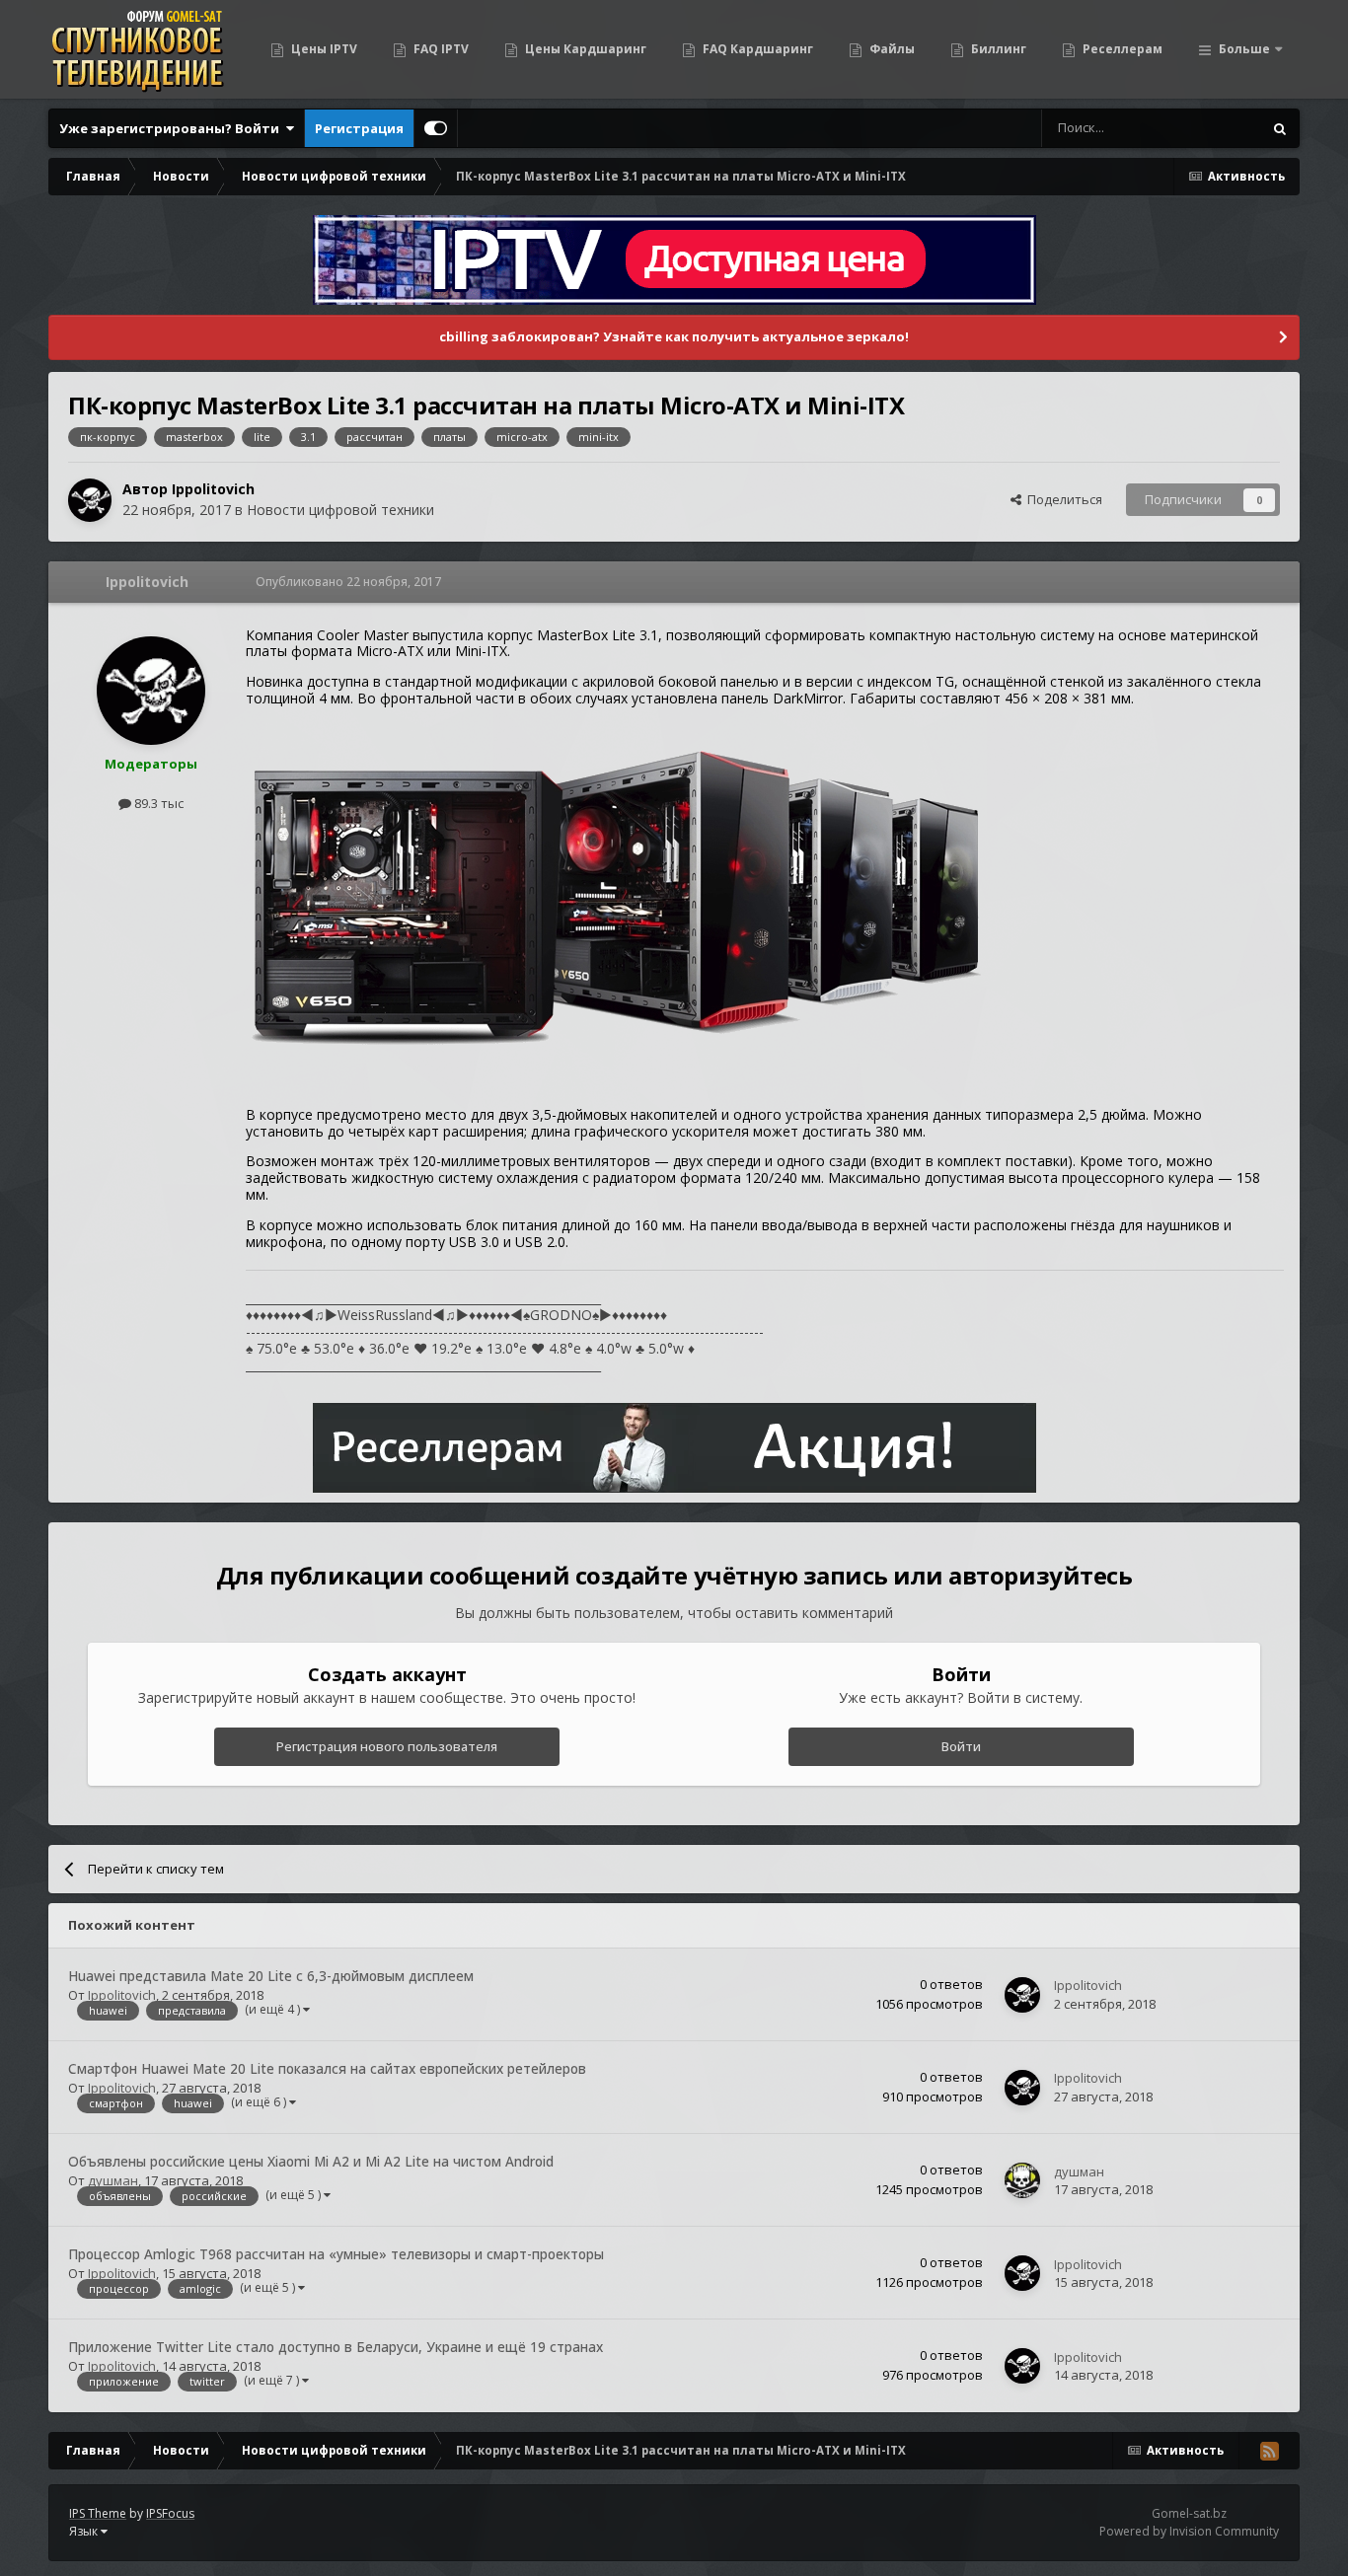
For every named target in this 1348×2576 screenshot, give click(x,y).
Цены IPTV (323, 49)
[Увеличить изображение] (616, 905)
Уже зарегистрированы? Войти (172, 128)
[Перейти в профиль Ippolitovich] (90, 500)
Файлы (891, 49)
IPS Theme (98, 2513)
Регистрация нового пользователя (387, 1746)
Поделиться (1062, 499)
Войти (961, 1746)
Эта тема (1209, 128)
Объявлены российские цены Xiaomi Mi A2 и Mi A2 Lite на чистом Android (311, 2161)
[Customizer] (436, 128)
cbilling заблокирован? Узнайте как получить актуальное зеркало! (674, 336)
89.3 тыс (157, 803)
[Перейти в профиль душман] (1022, 2180)
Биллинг (997, 49)
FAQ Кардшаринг (756, 49)
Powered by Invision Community (1189, 2531)
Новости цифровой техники (340, 510)
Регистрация (359, 128)
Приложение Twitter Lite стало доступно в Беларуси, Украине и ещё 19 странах (336, 2347)
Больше (1244, 49)
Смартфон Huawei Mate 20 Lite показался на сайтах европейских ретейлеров (327, 2068)
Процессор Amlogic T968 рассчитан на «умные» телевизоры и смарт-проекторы (336, 2254)
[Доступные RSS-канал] (1269, 2451)
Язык (85, 2531)
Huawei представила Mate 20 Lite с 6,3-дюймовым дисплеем (271, 1976)
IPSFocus (170, 2513)
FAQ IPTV (440, 49)
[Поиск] (1280, 128)
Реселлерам (1121, 49)
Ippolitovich (213, 489)
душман (113, 2180)
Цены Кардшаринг (584, 49)
